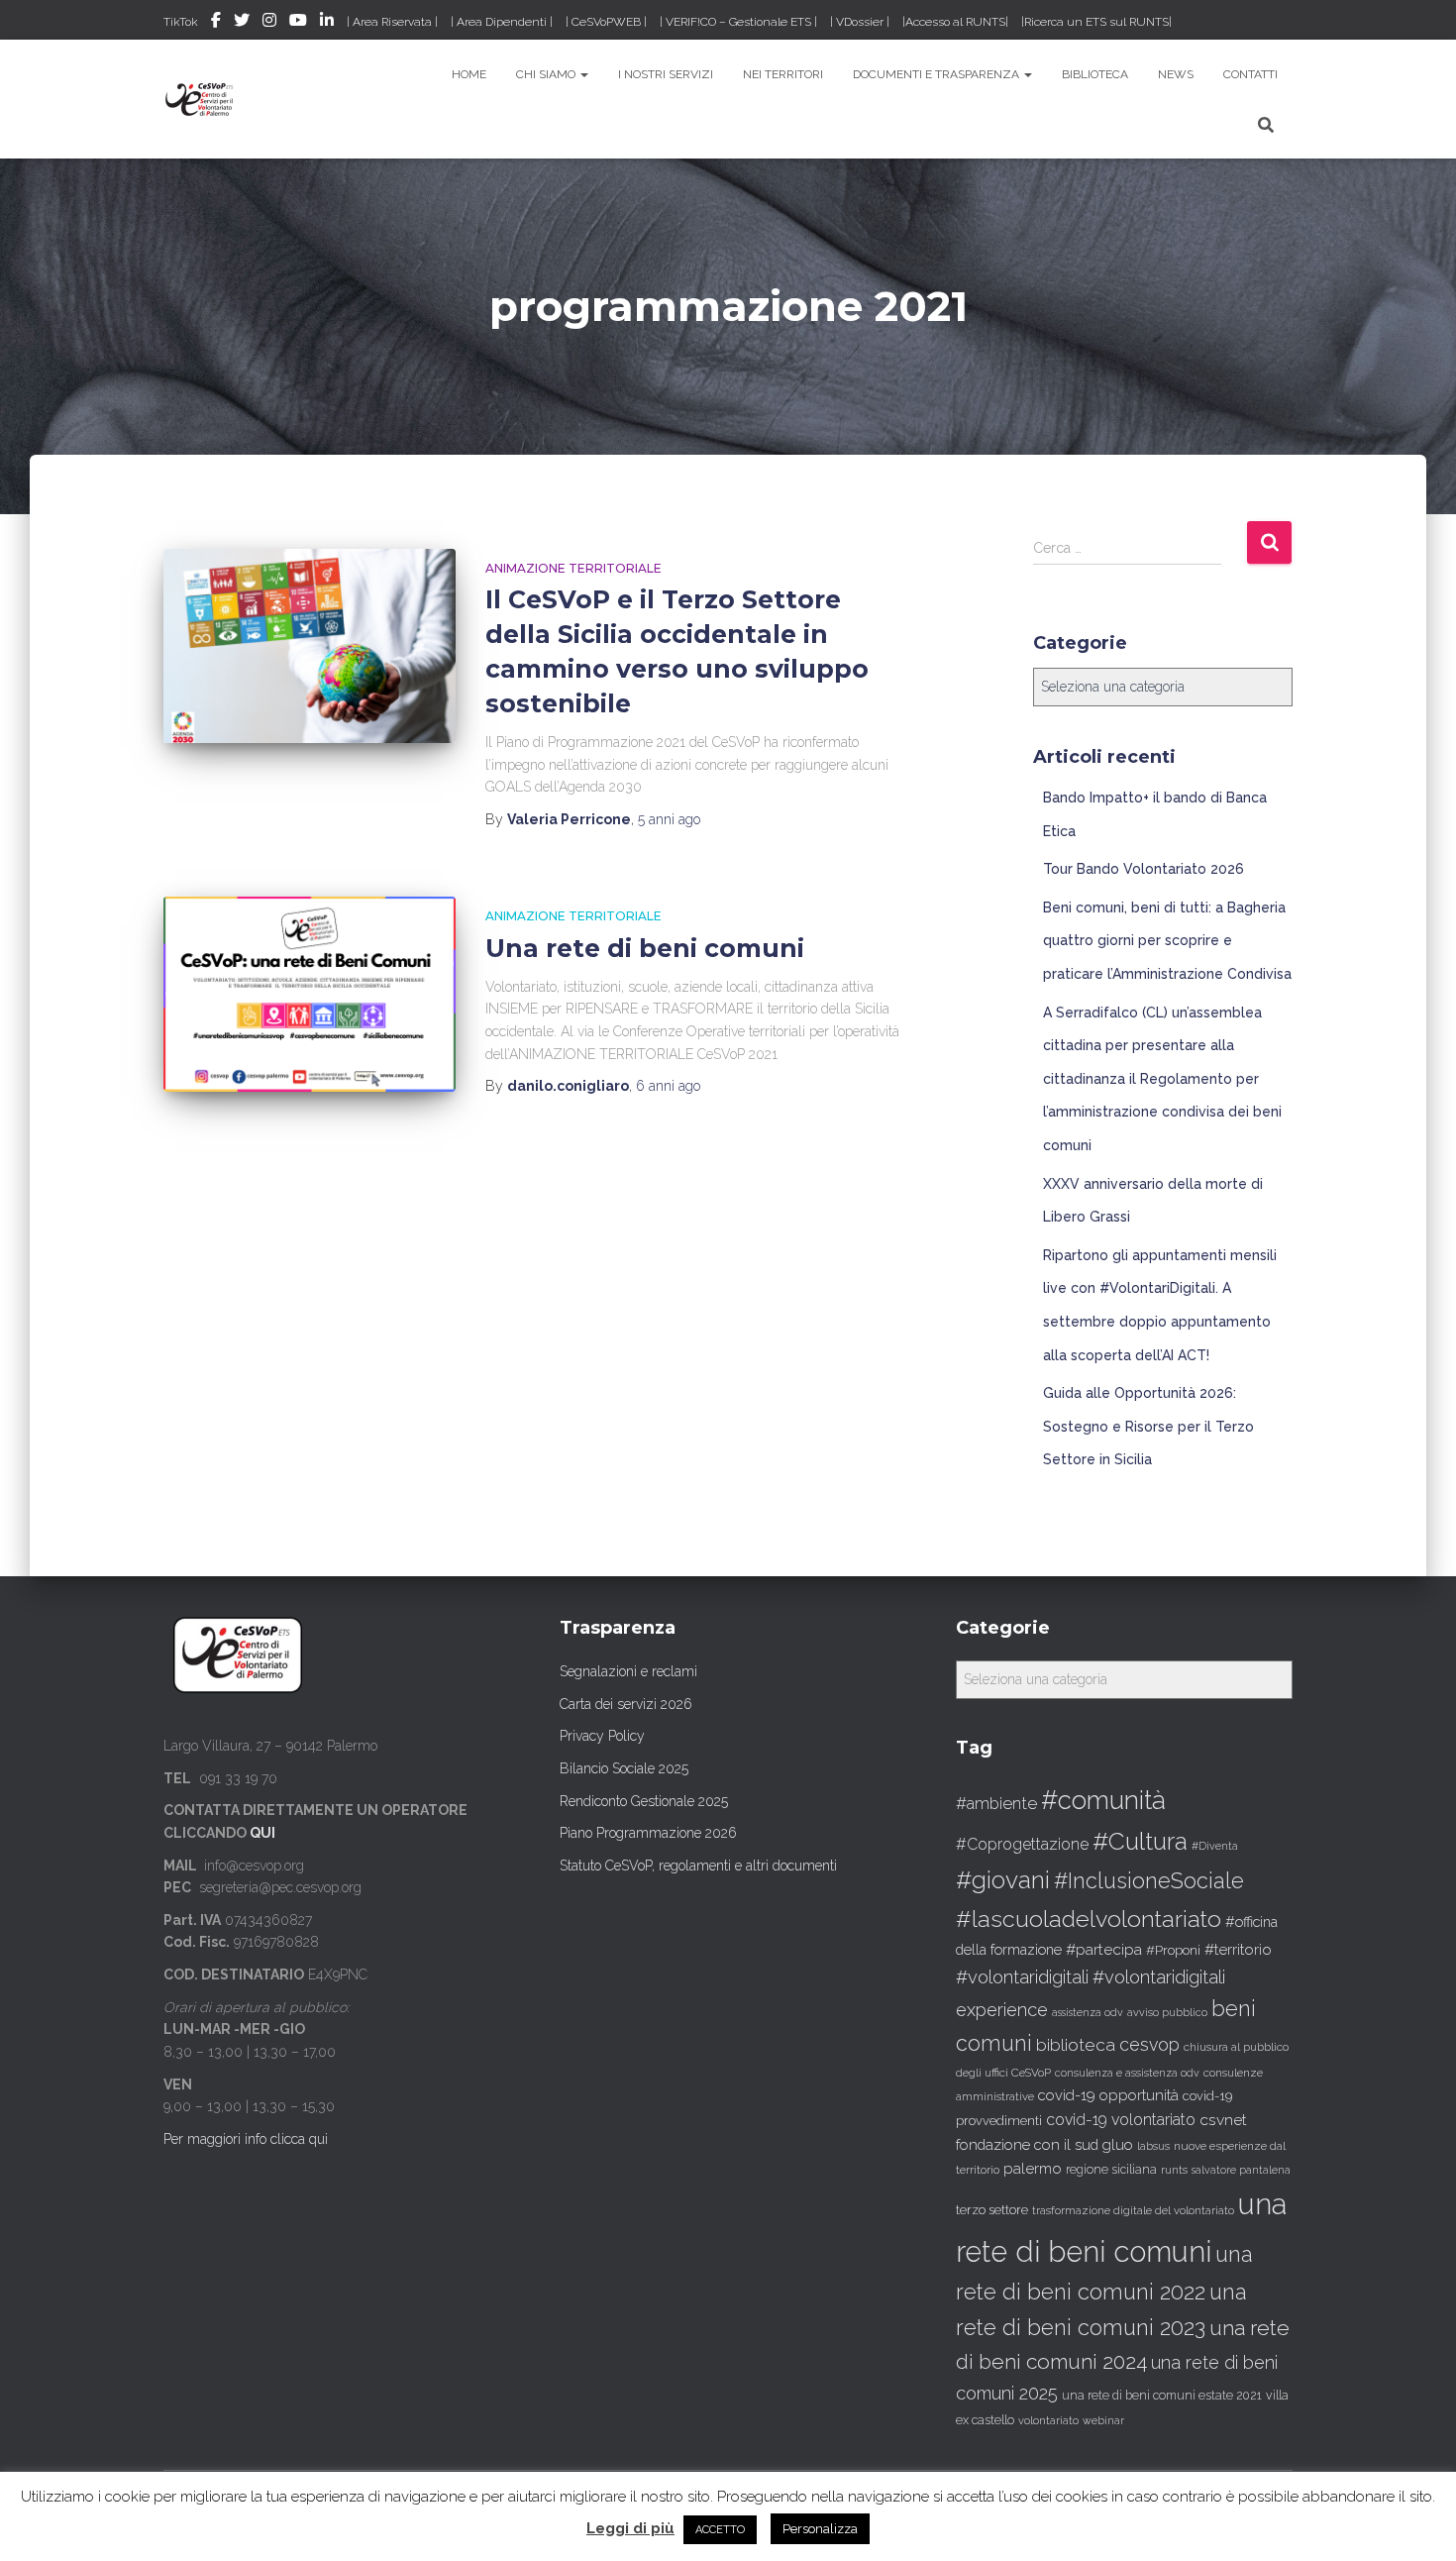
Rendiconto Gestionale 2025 (644, 1801)
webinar (1103, 2421)
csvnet (1223, 2120)
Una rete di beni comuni (645, 948)
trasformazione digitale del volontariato (1133, 2210)
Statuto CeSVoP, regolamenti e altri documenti (698, 1866)
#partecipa (1104, 1949)
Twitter (242, 23)
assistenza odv (1088, 2012)
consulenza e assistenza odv (1127, 2073)
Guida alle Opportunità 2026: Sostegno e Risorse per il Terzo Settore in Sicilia (1148, 1426)
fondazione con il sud (1027, 2144)
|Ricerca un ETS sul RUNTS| (1096, 22)
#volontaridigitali (1022, 1977)
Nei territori (783, 74)
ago (669, 819)
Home (469, 74)
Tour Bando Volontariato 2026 (1144, 869)
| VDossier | (860, 22)
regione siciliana (1111, 2170)
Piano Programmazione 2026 (648, 1833)
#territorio (1238, 1950)
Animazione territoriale (573, 568)
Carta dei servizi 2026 (626, 1704)
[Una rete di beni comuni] (310, 994)
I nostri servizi (666, 74)
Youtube (298, 23)
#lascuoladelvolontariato (1089, 1919)
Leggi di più (630, 2528)
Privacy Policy (602, 1736)
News (1176, 74)
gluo (1118, 2144)
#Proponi (1173, 1950)
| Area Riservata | (392, 22)
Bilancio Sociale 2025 (624, 1768)
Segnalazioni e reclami (628, 1671)
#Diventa (1215, 1846)
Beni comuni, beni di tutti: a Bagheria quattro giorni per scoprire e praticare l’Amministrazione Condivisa (1167, 941)
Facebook (216, 23)
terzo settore (992, 2210)
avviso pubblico (1167, 2013)
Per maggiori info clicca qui (246, 2139)
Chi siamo (547, 74)
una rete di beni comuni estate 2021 (1162, 2396)
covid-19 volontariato (1121, 2120)
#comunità (1103, 1800)
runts (1174, 2170)
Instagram (269, 23)
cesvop (1149, 2044)
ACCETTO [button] (720, 2530)
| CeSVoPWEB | (606, 22)
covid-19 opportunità (1108, 2095)
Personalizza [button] (820, 2529)
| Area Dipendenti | (502, 22)
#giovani (1003, 1880)
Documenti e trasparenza (937, 74)
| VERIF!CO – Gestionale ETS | (738, 22)
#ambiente (996, 1803)
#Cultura (1140, 1841)
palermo (1033, 2169)
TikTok (181, 22)
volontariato (1048, 2421)
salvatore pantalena (1241, 2170)
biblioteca (1076, 2045)
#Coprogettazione (1022, 1844)
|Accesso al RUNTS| (955, 22)
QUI (262, 1833)
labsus (1153, 2146)
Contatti (1250, 74)
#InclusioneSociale (1149, 1881)
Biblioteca (1095, 74)
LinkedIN (327, 23)
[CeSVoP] (201, 99)
